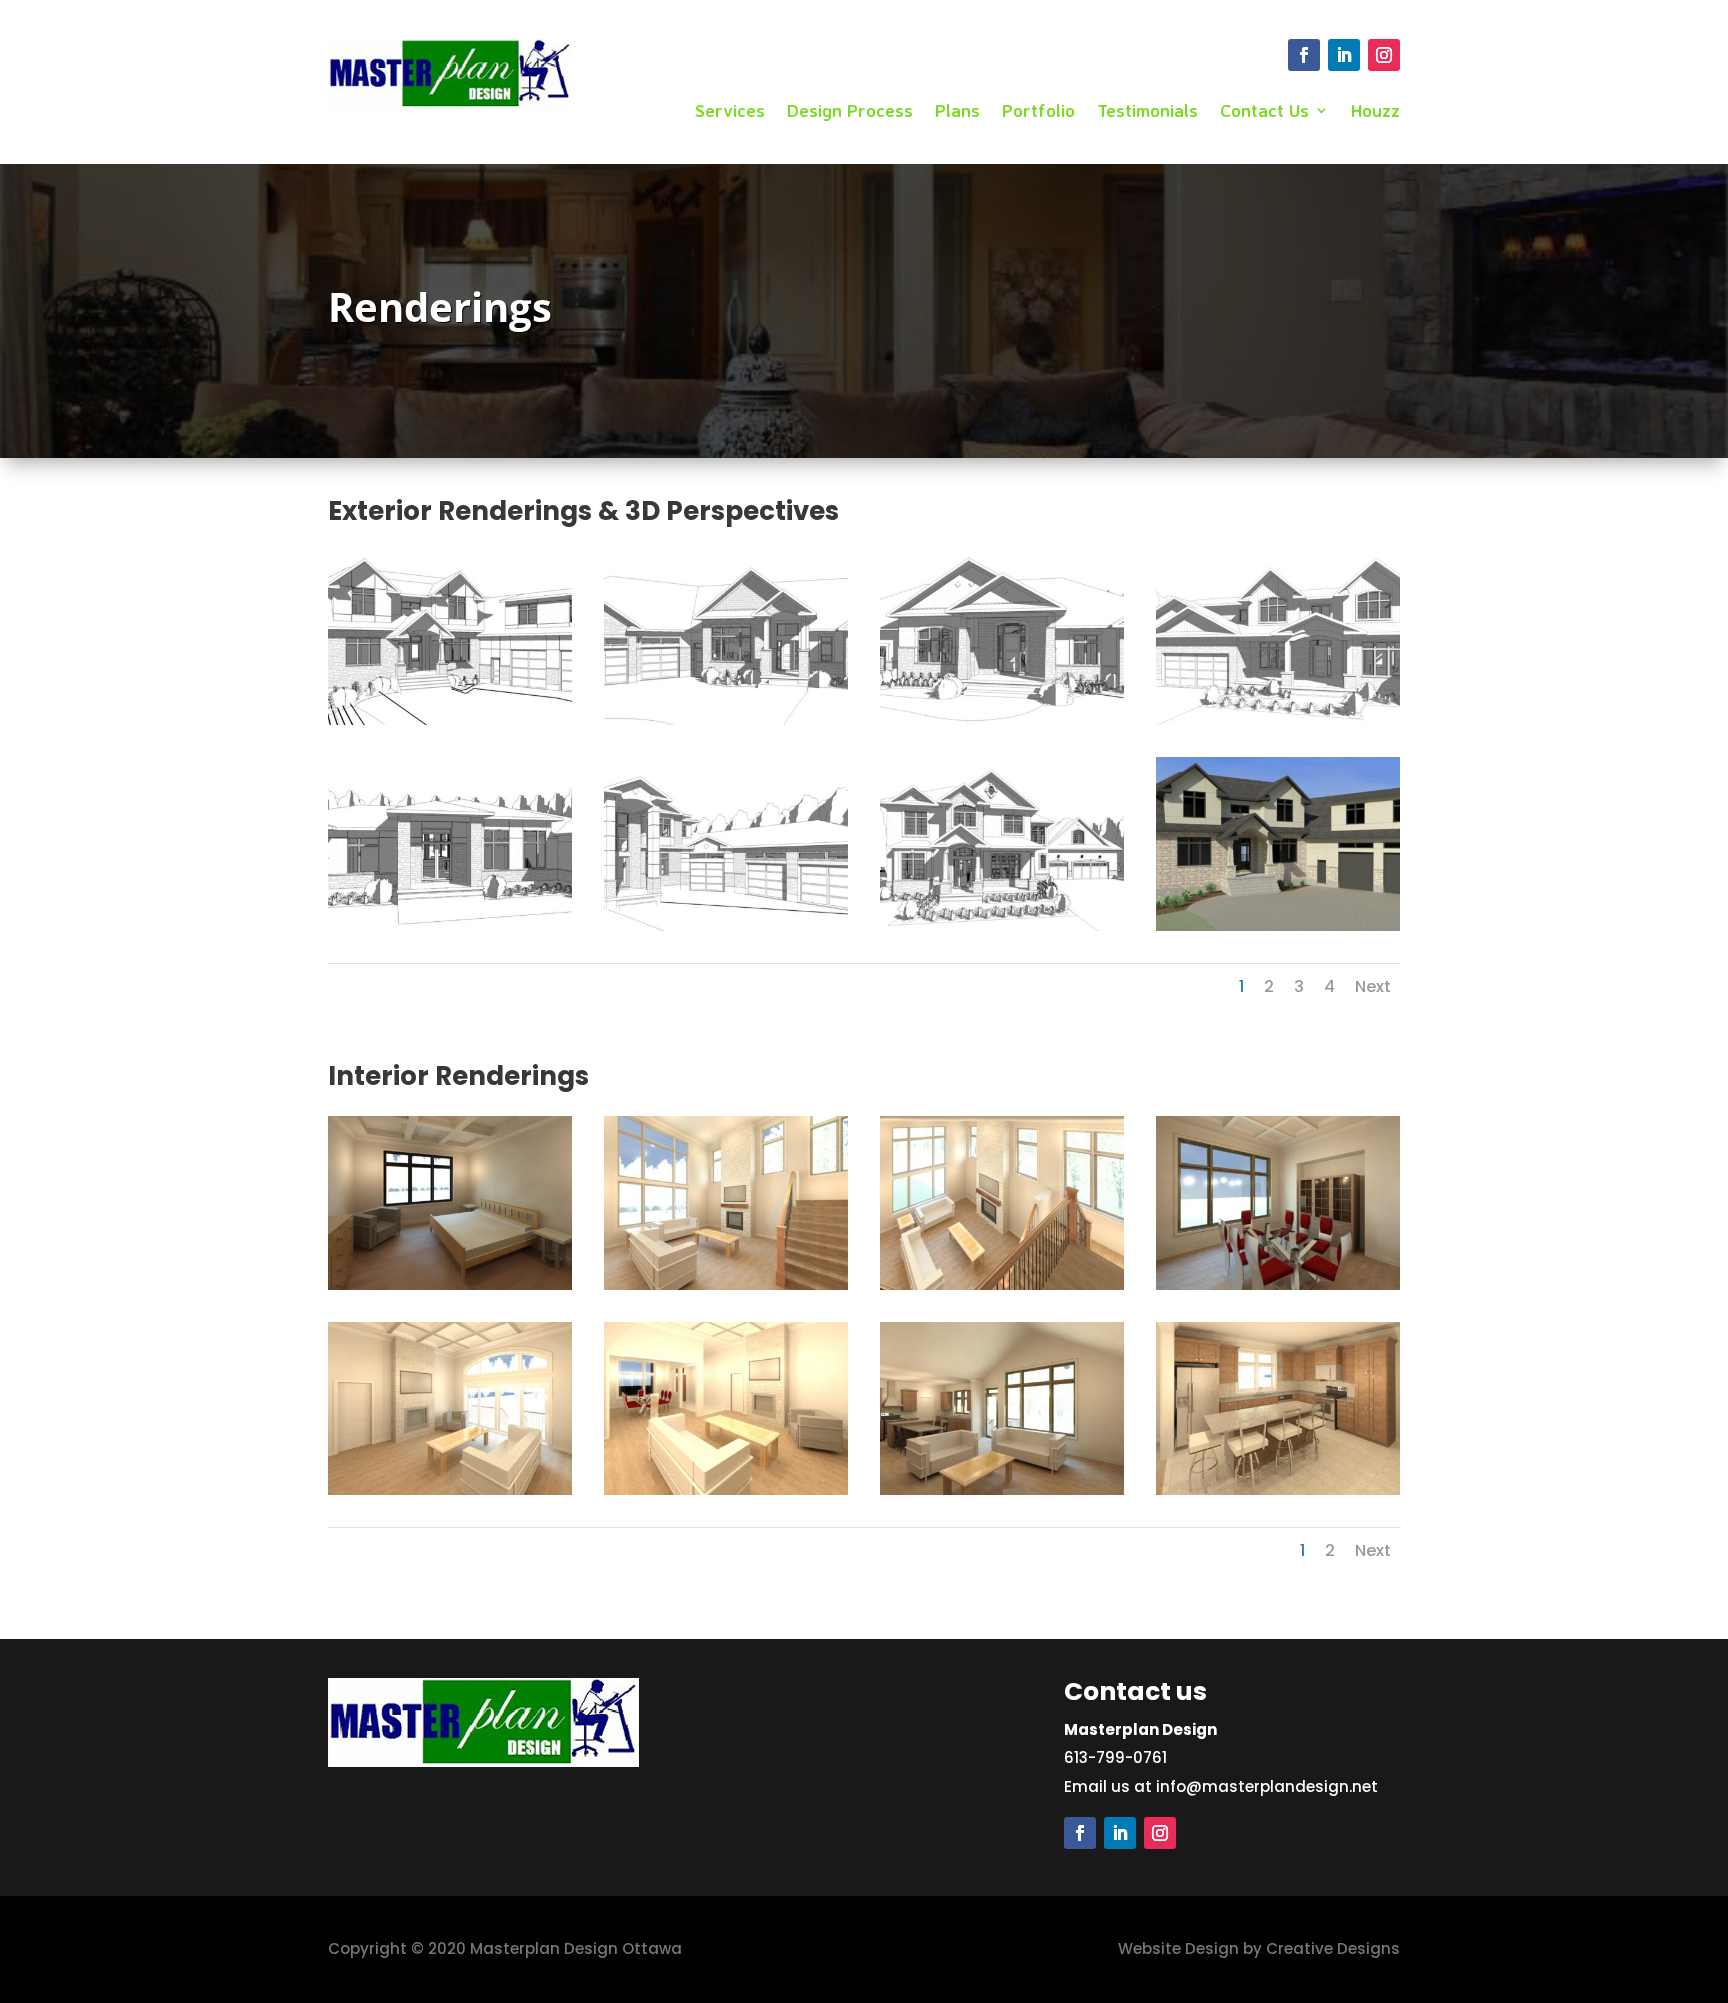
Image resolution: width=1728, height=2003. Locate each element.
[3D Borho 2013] (1002, 719)
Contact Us (1264, 112)
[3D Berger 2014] (726, 719)
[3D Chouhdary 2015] (450, 925)
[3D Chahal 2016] (1278, 719)
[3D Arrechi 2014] (450, 719)
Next (1373, 986)
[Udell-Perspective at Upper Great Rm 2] (1002, 1284)
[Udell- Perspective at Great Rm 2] (726, 1284)
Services (730, 112)
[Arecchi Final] (1278, 925)
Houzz (1375, 112)
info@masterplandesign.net (1267, 1786)
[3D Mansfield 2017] (1002, 925)
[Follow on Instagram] (1384, 55)
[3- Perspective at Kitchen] (1278, 1489)
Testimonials (1147, 112)
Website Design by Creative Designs (1259, 1948)
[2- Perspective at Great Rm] (1002, 1489)
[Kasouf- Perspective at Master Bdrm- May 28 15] (450, 1284)
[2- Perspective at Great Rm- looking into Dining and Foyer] (726, 1489)
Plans (957, 112)
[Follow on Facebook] (1304, 55)
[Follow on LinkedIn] (1344, 55)
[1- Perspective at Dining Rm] (1278, 1284)
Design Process (850, 112)
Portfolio (1038, 112)
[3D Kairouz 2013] (726, 925)
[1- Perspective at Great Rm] (450, 1489)
